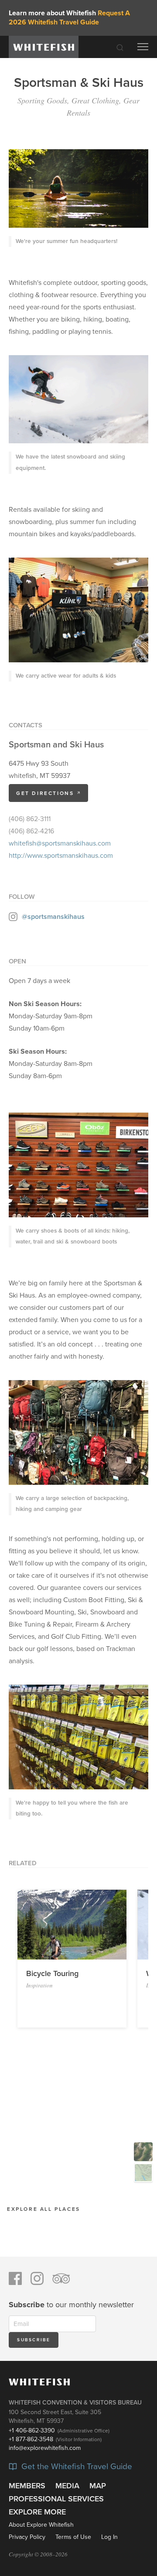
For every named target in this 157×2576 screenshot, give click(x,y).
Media (67, 2486)
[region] (78, 2196)
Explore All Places (44, 2209)
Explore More (37, 2512)
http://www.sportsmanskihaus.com (61, 856)
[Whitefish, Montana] (44, 47)
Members (27, 2486)
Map (98, 2486)
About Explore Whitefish (41, 2525)
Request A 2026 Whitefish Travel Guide (69, 18)
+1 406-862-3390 (32, 2430)
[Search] (120, 47)
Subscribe (34, 2340)
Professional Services (56, 2499)
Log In (109, 2537)
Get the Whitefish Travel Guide (76, 2467)
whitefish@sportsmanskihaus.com (60, 843)
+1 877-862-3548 (31, 2439)
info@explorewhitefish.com (45, 2448)
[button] (22, 1918)
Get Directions (46, 793)
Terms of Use (73, 2537)
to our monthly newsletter (71, 2305)
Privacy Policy (27, 2537)
